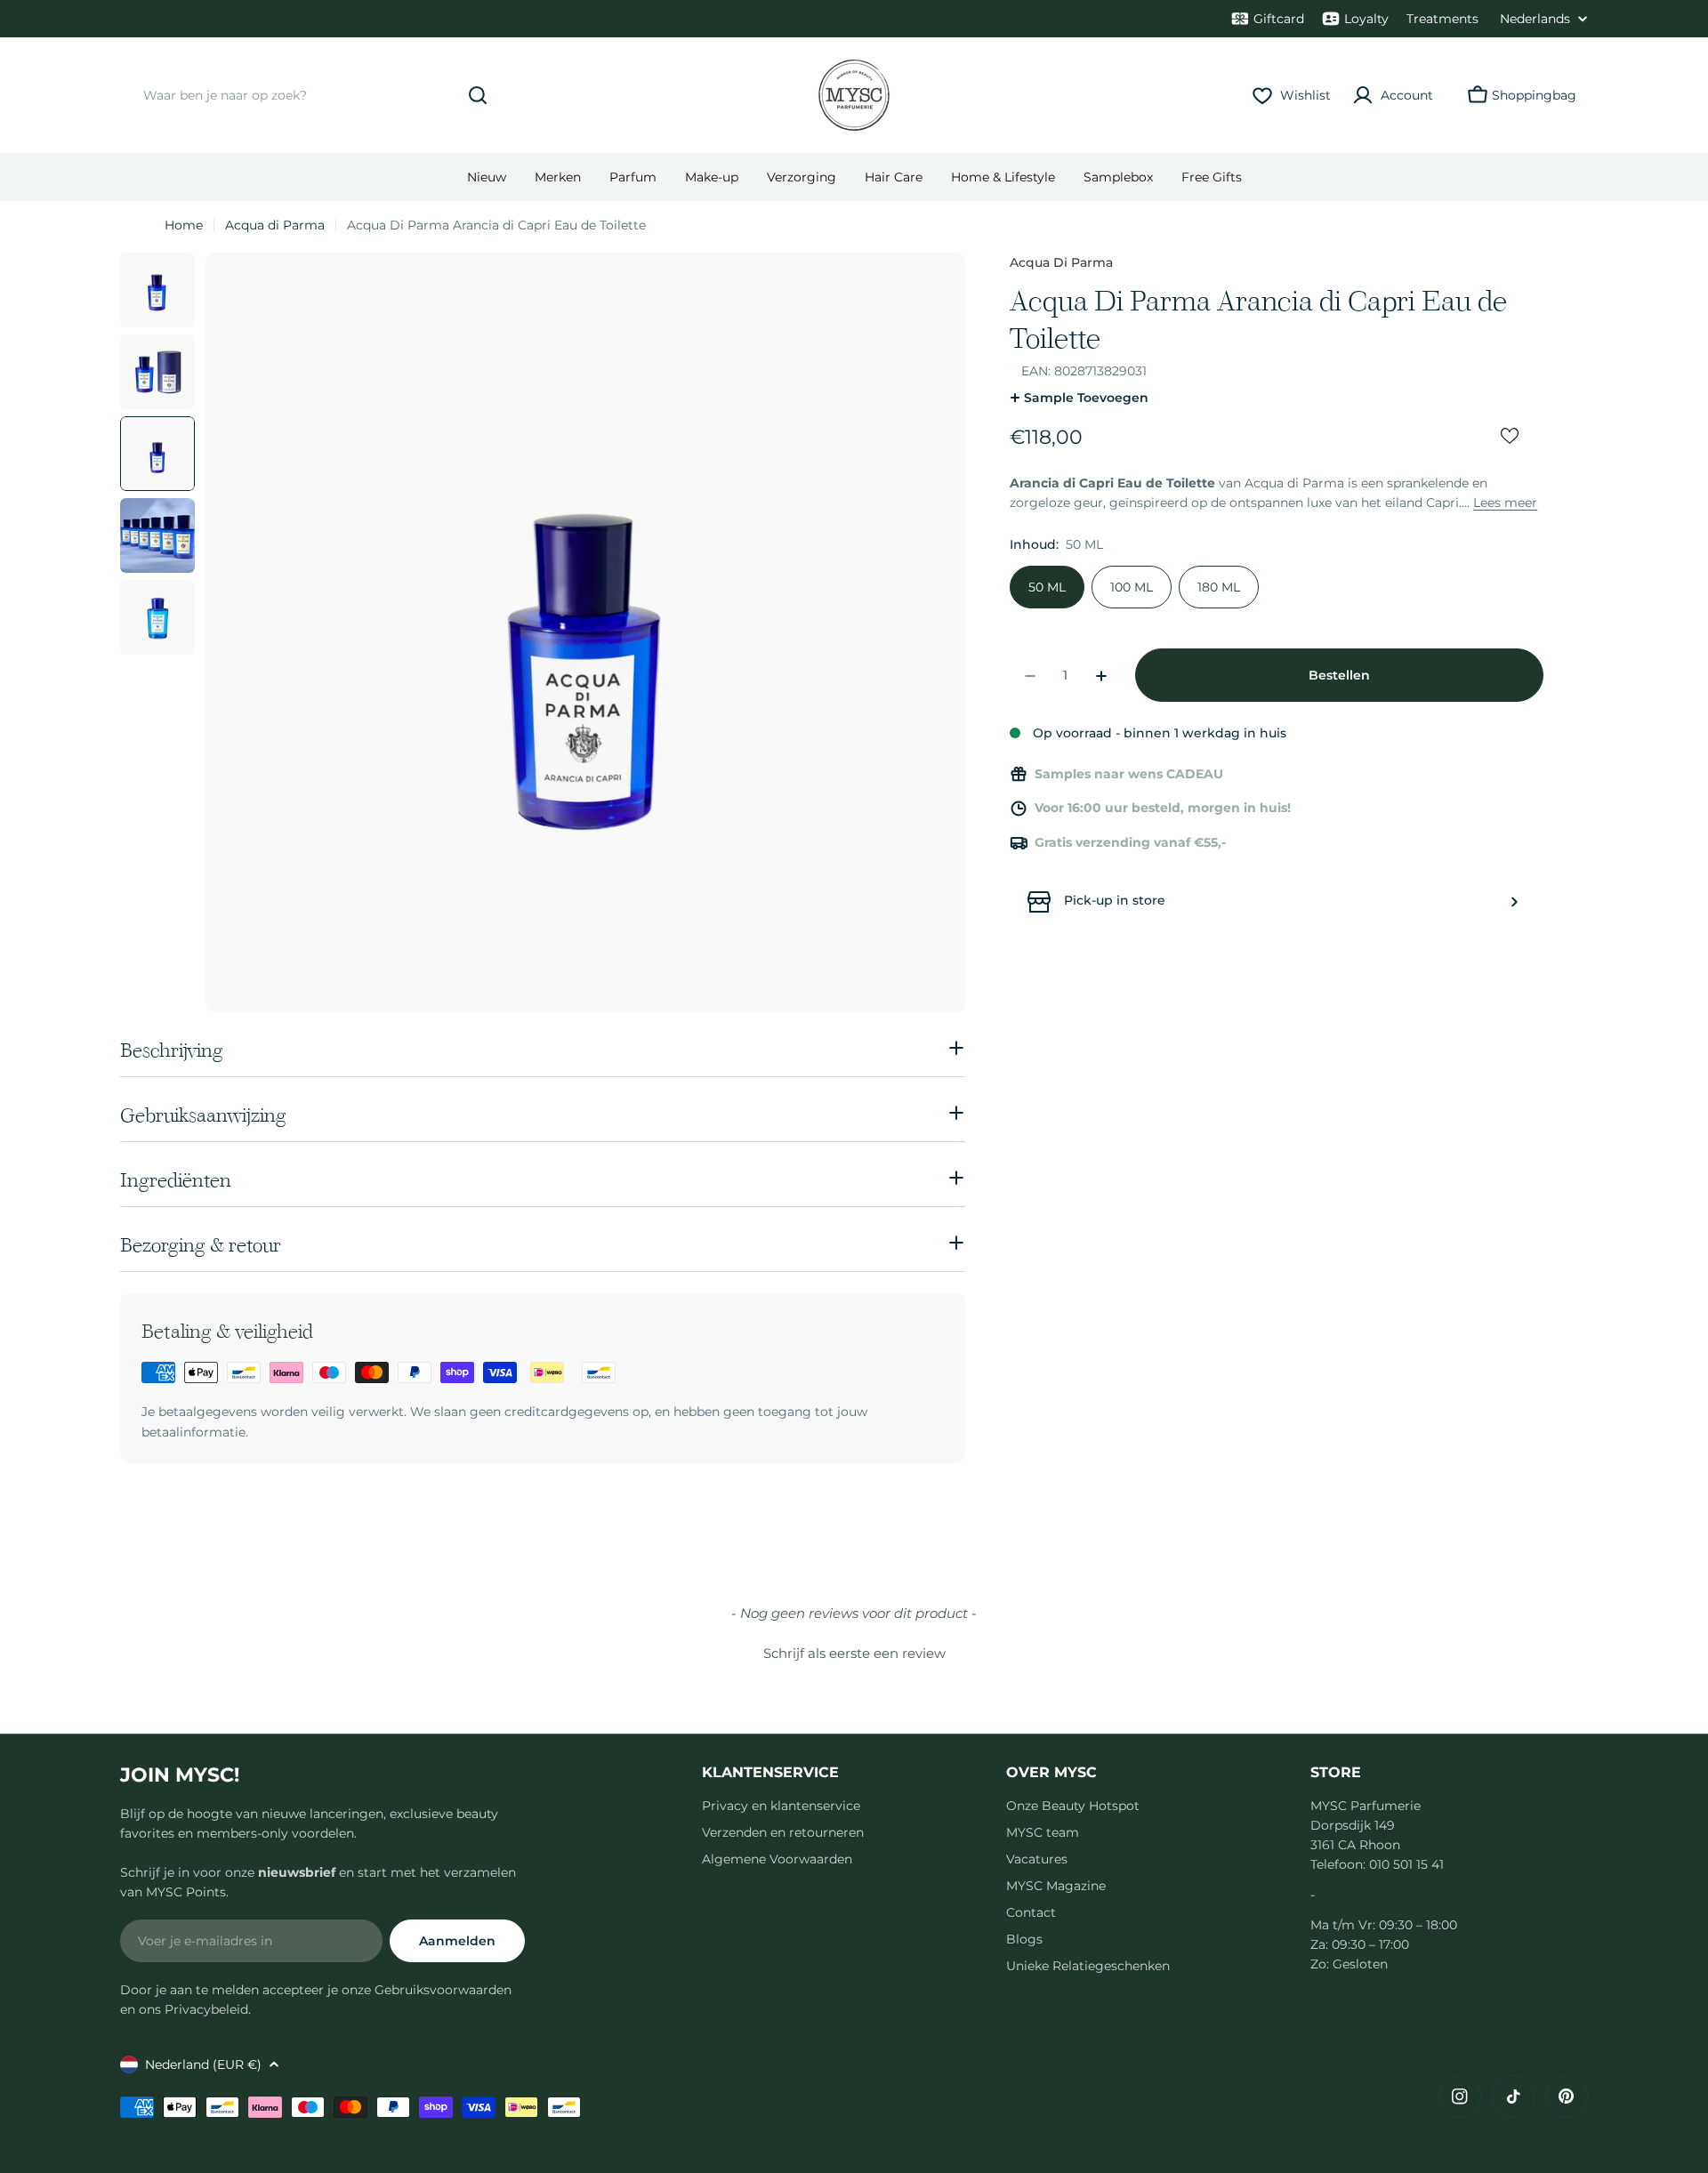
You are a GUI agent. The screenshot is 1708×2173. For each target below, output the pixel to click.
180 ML (1219, 588)
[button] (854, 1651)
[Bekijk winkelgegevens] (1514, 902)
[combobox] (311, 95)
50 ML (1047, 588)
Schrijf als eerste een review (854, 1653)
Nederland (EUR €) (203, 2064)
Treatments (1442, 19)
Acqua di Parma (275, 225)
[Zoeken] (478, 95)
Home (184, 225)
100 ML (1132, 588)
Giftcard (1279, 19)
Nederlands (1535, 19)
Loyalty (1366, 19)
